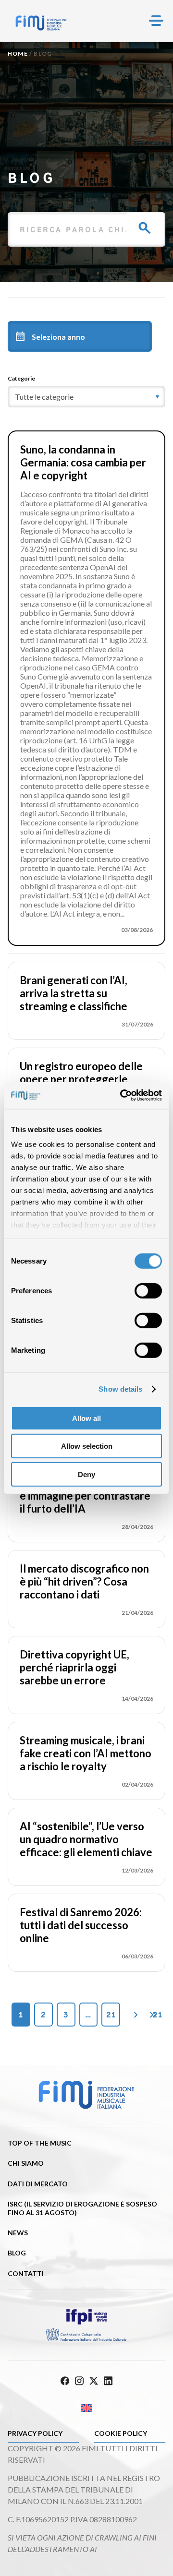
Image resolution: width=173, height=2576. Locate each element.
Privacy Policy (35, 2433)
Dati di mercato (38, 2184)
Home (18, 54)
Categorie (21, 378)
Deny (86, 1474)
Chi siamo (26, 2163)
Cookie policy (121, 2433)
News (18, 2233)
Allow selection (87, 1446)
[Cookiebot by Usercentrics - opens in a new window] (122, 1096)
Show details (120, 1389)
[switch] (148, 1290)
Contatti (26, 2273)
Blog (17, 2253)
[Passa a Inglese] (86, 2408)
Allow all (86, 1418)
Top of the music (40, 2143)
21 (111, 2015)
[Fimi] (41, 23)
